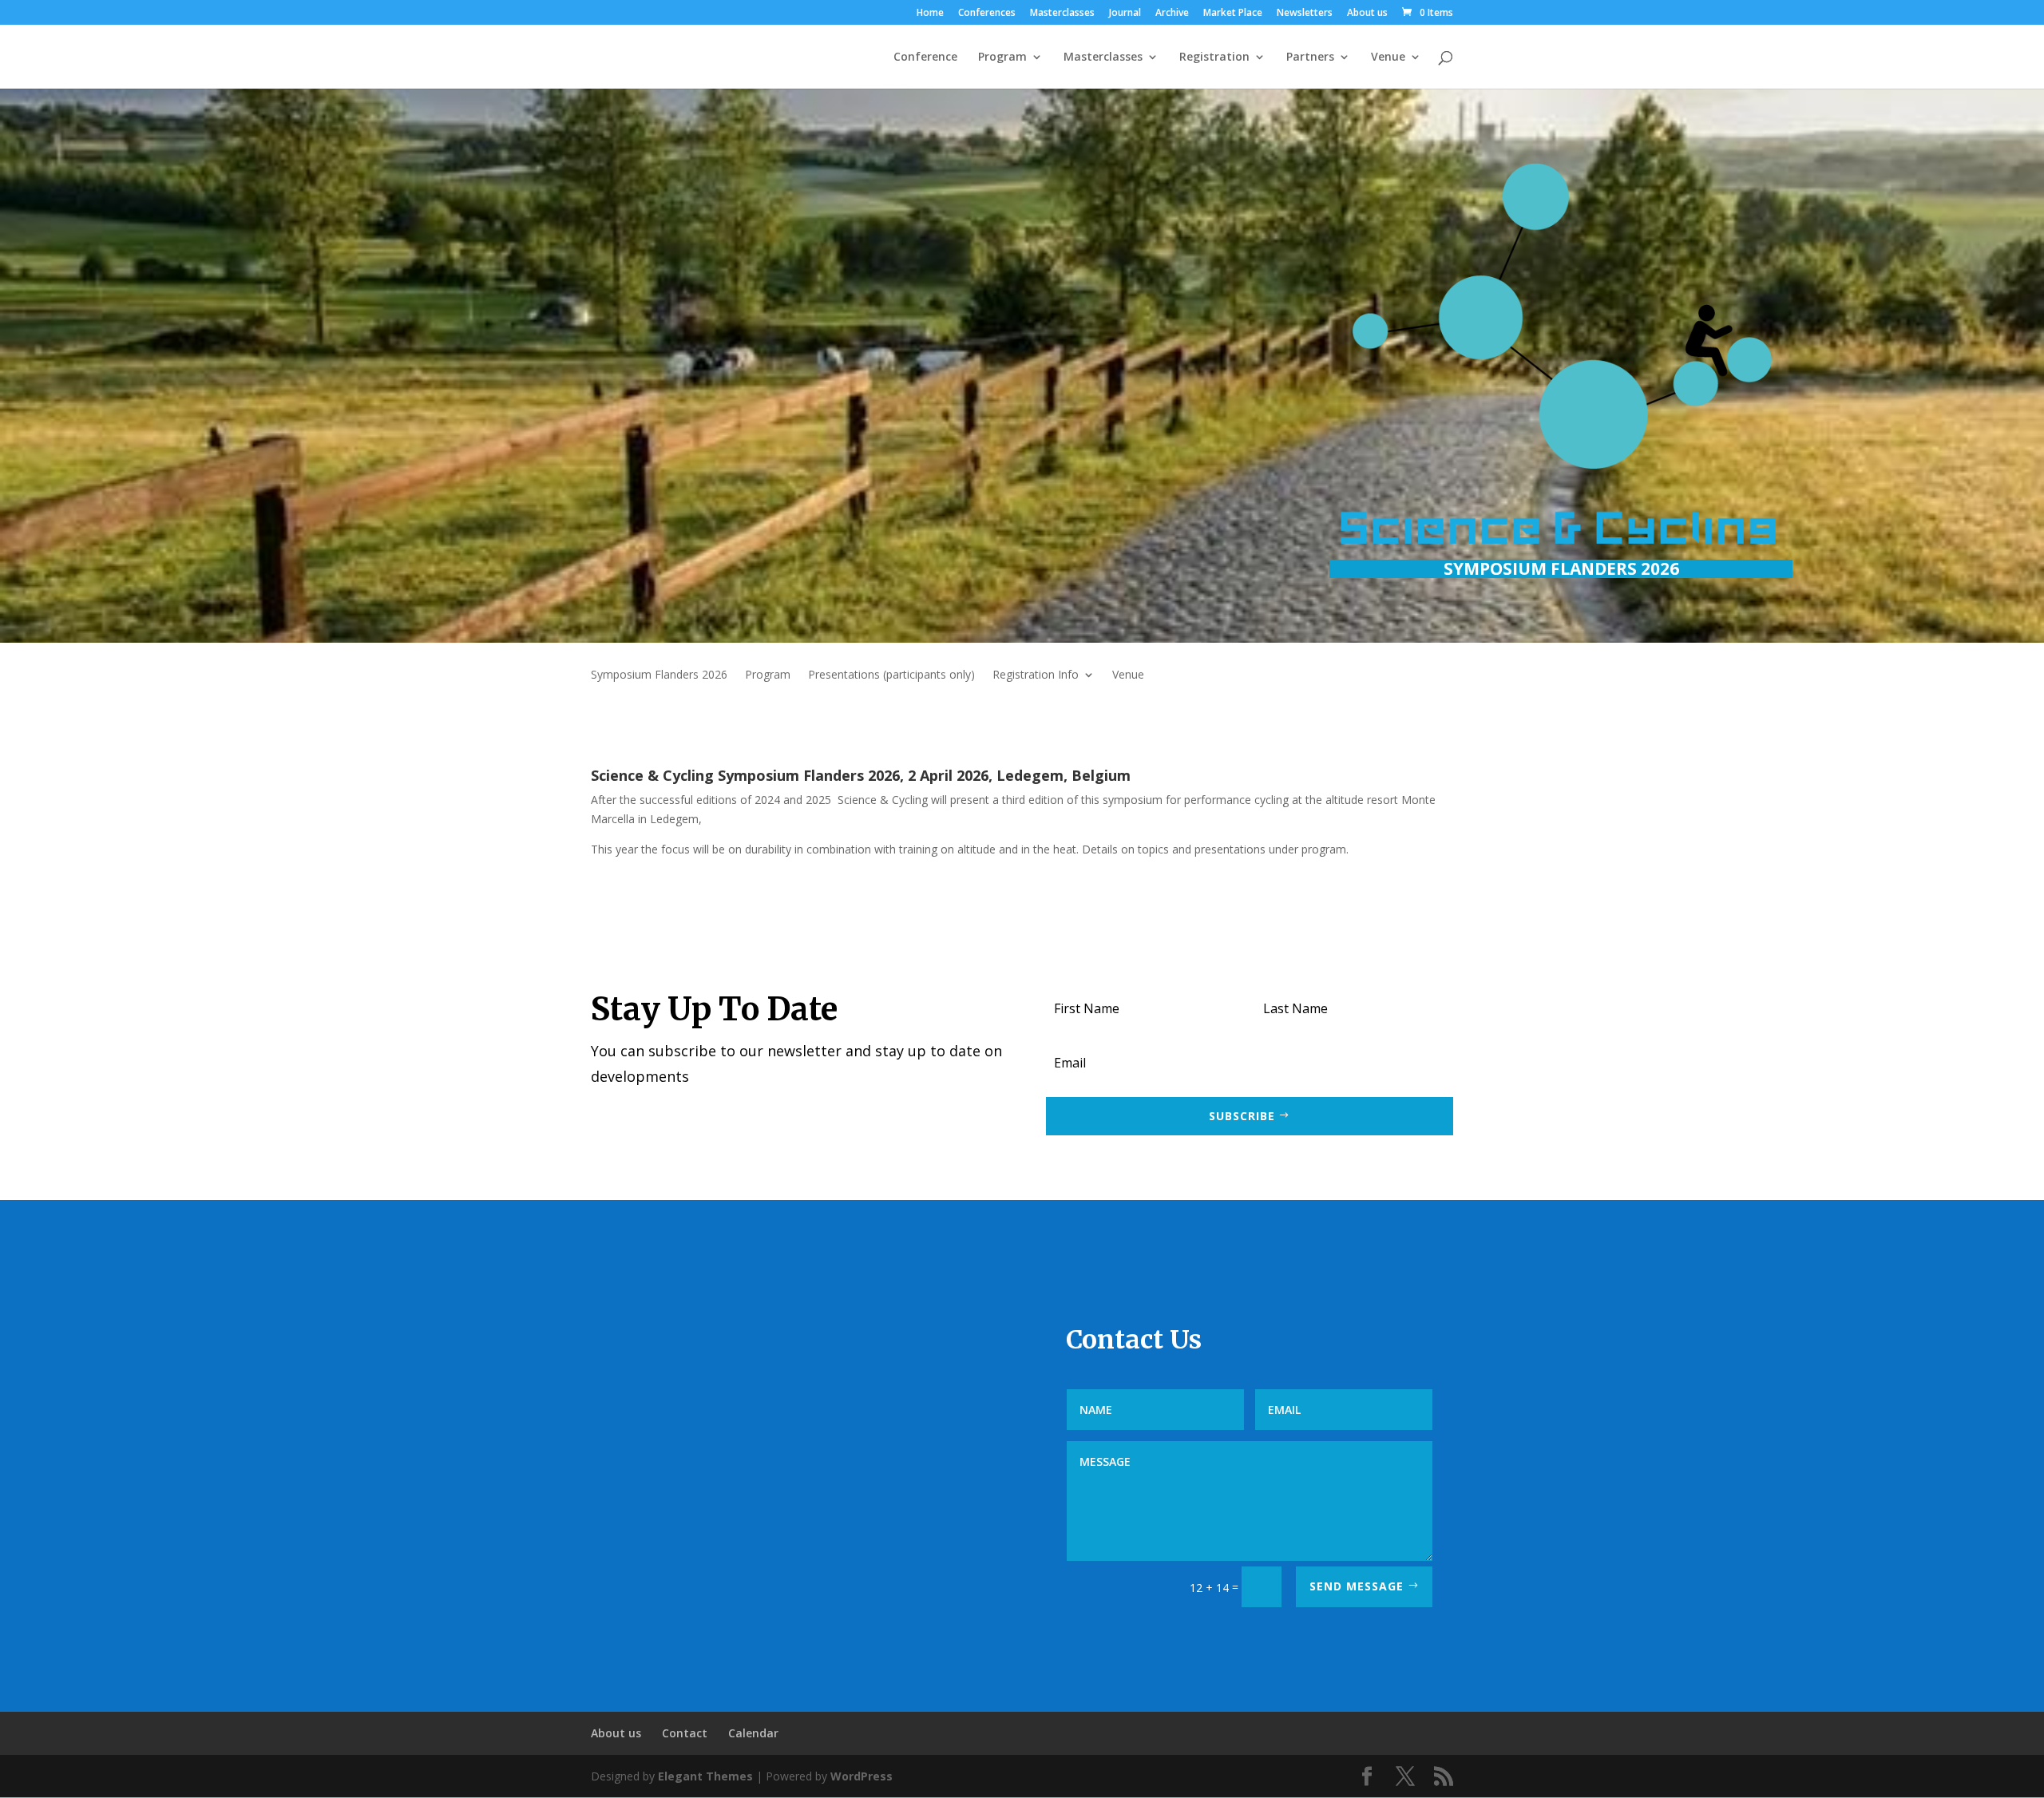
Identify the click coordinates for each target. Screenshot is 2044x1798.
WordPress (862, 1776)
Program (1002, 57)
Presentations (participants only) (891, 675)
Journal (1125, 14)
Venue (1388, 57)
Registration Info (1036, 675)
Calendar (753, 1733)
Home (930, 14)
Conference (925, 57)
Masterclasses (1062, 14)
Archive (1172, 14)
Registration (1214, 57)
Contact (685, 1733)
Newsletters (1305, 14)
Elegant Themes (705, 1776)
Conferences (987, 14)
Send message (1357, 1586)
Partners (1310, 57)
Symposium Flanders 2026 (659, 675)
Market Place (1233, 14)
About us (1367, 14)
